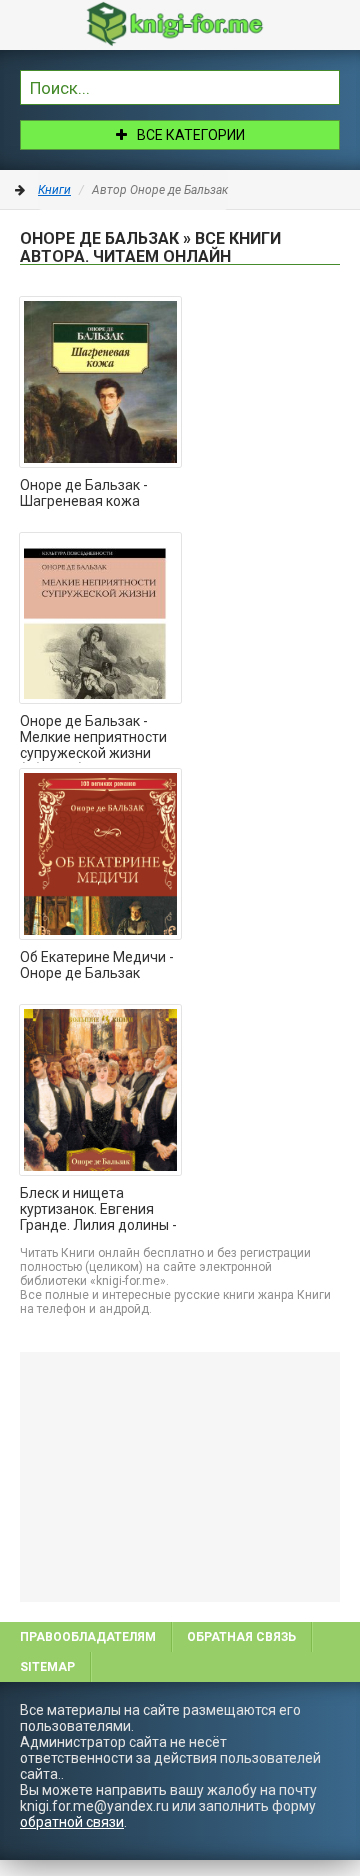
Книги (54, 190)
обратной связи (72, 1822)
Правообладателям (88, 1637)
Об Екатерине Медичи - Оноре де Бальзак (97, 965)
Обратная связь (241, 1637)
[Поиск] (325, 85)
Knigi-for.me (200, 24)
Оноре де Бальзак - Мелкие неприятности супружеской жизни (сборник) (93, 738)
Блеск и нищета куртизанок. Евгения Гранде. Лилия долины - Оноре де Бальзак (98, 1210)
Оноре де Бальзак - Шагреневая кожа (84, 493)
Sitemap (47, 1667)
